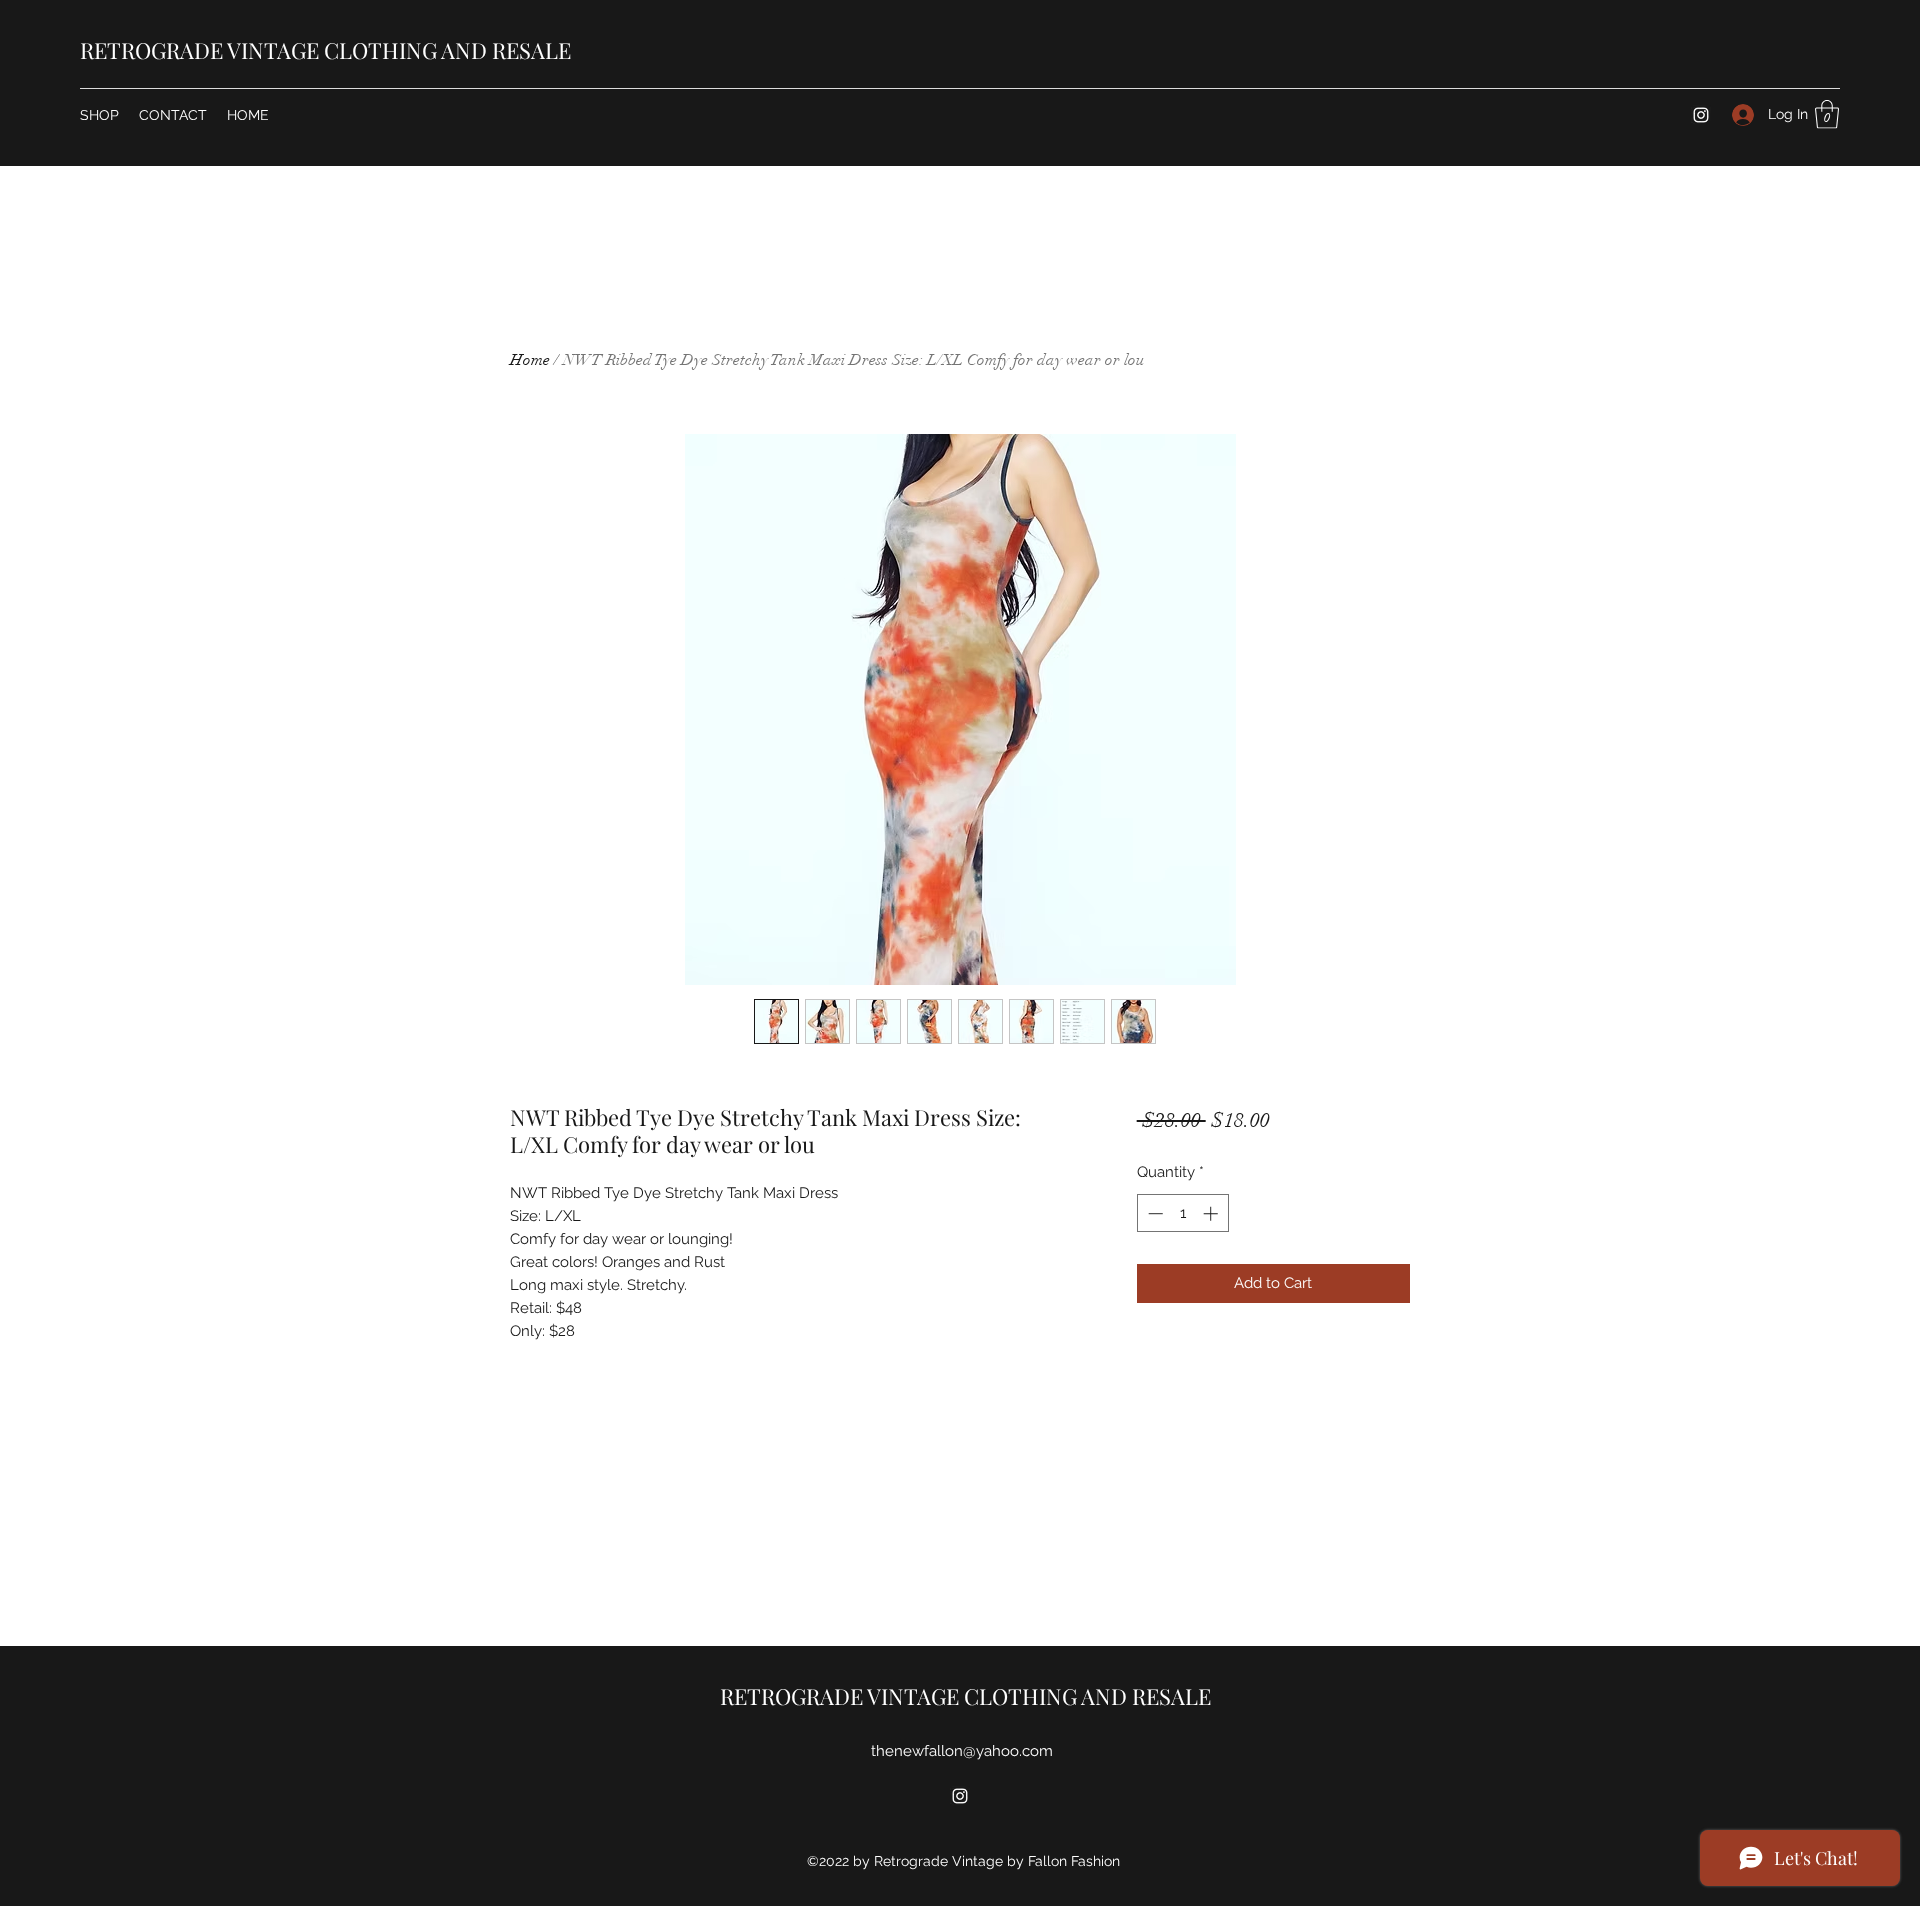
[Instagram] (1701, 115)
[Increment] (1212, 1213)
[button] (1827, 114)
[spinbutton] (1182, 1213)
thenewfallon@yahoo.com (962, 1751)
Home (530, 360)
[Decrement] (1153, 1213)
